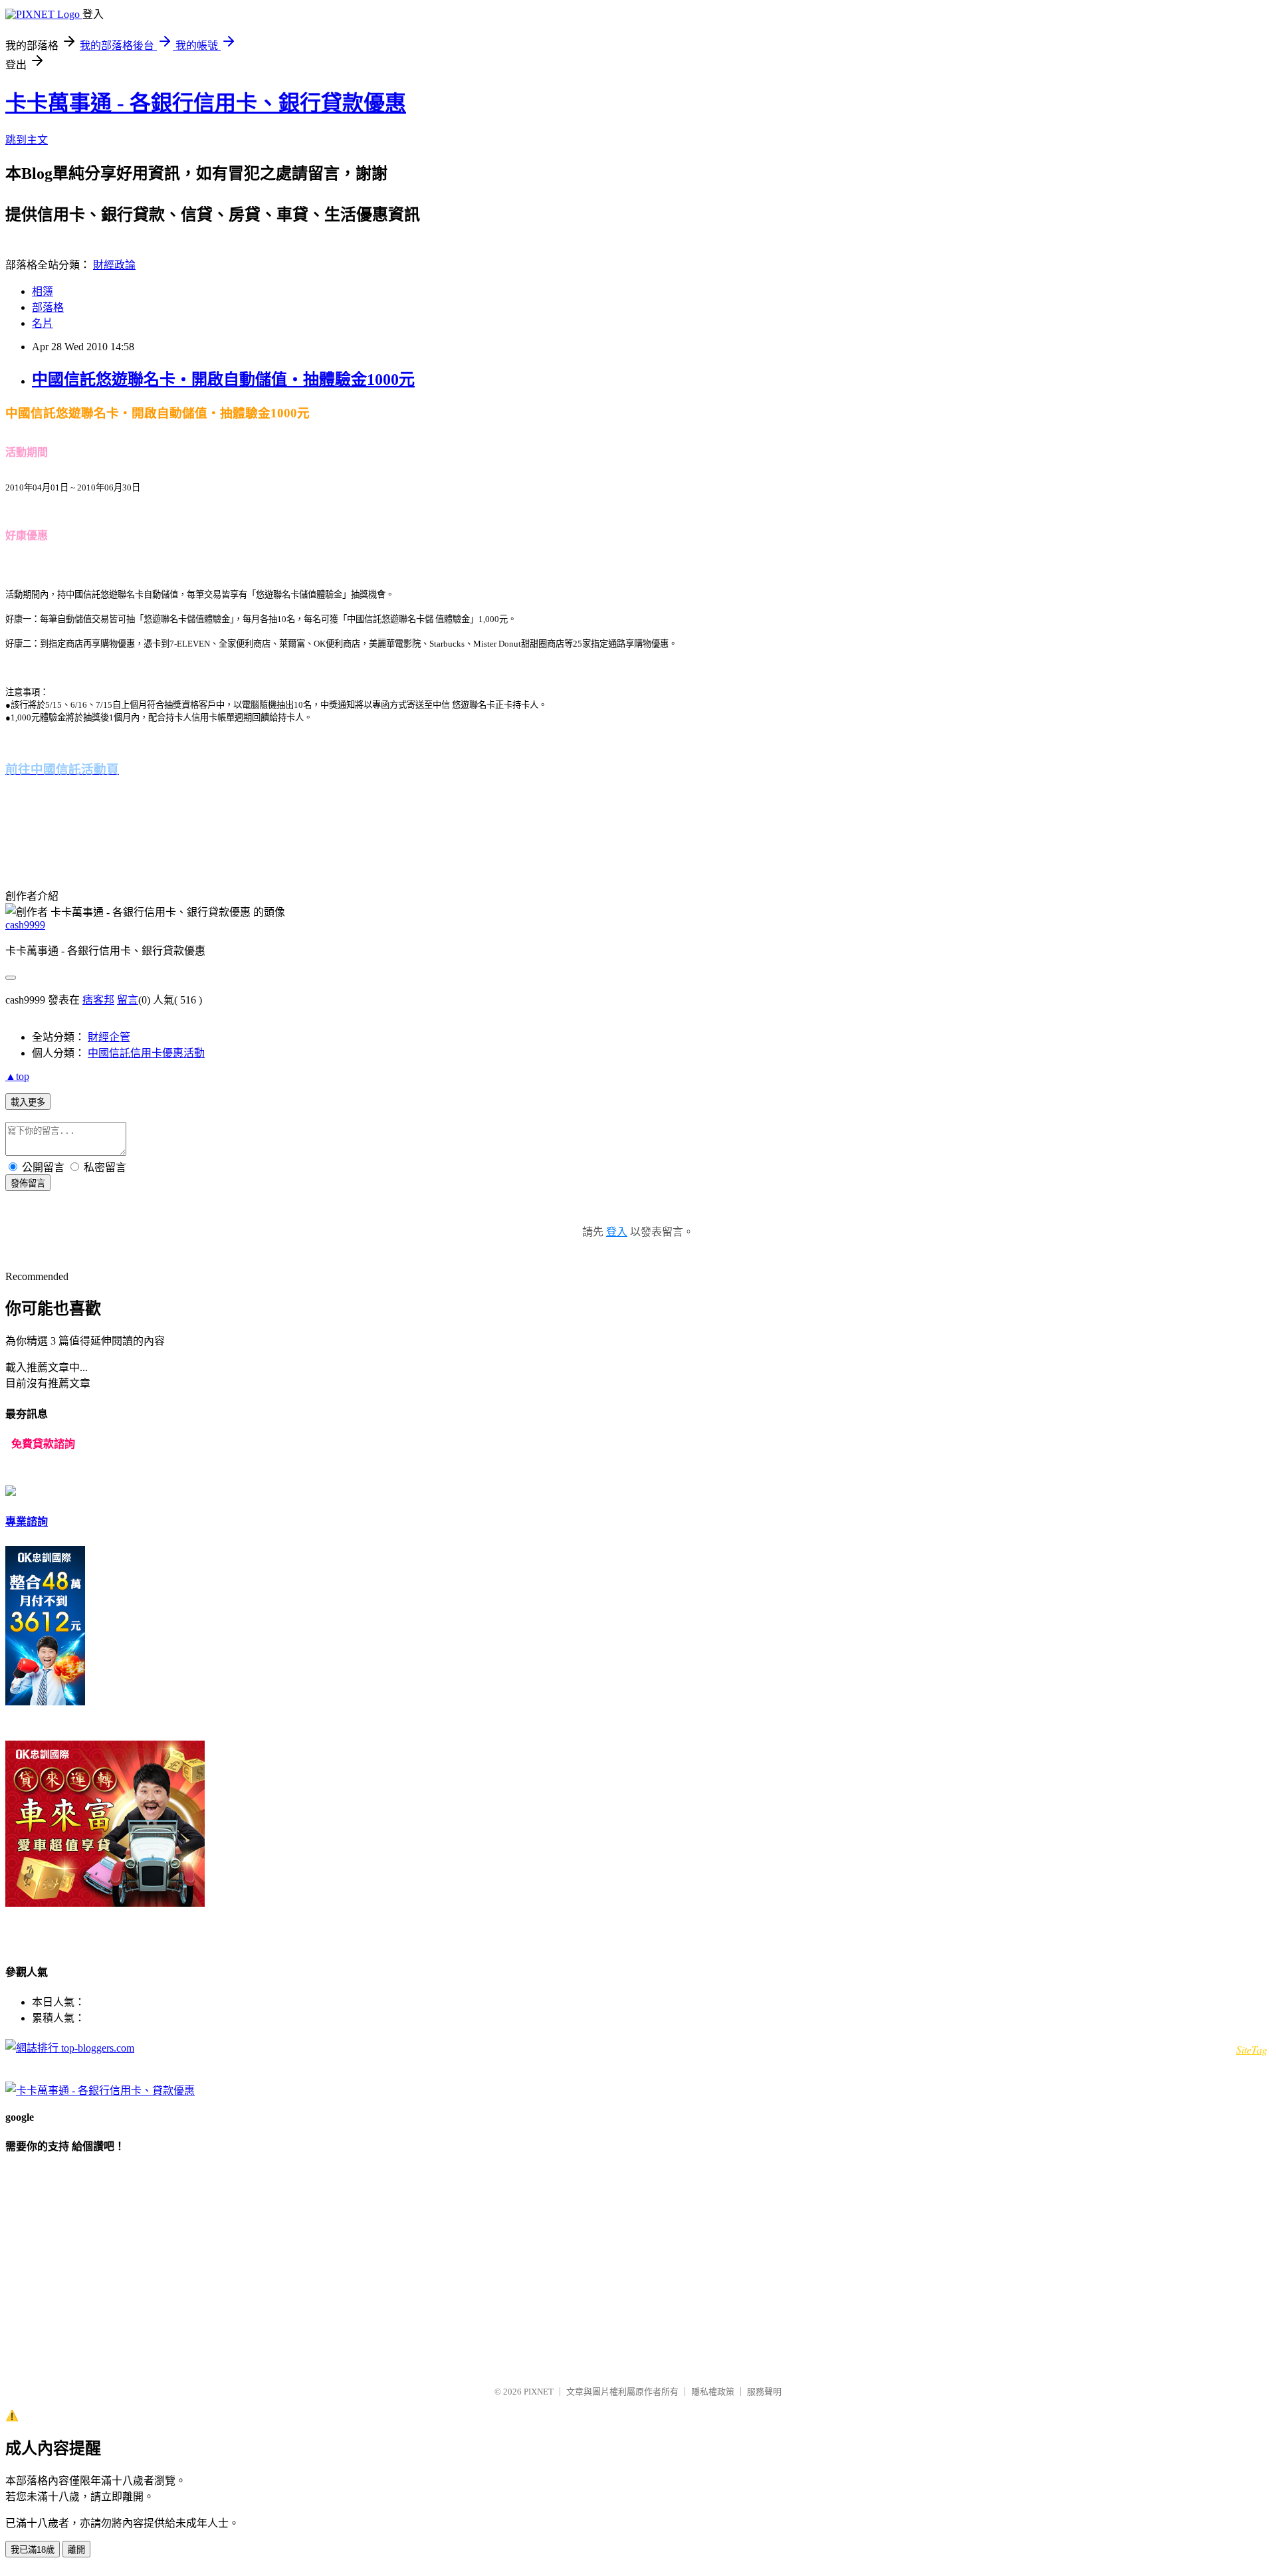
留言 (128, 1000)
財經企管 (109, 1037)
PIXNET (539, 2392)
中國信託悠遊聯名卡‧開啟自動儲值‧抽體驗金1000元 (223, 379)
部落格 (48, 307)
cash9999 (25, 925)
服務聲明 (764, 2392)
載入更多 (28, 1102)
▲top (17, 1076)
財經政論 (114, 265)
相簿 (43, 291)
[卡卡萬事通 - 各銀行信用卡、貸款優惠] (100, 2091)
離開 (76, 2550)
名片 (43, 323)
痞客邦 (98, 1000)
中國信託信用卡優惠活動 (146, 1053)
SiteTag (1252, 2049)
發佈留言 (28, 1183)
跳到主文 (27, 140)
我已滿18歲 (33, 2550)
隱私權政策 (713, 2392)
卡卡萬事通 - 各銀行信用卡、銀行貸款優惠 (206, 103)
